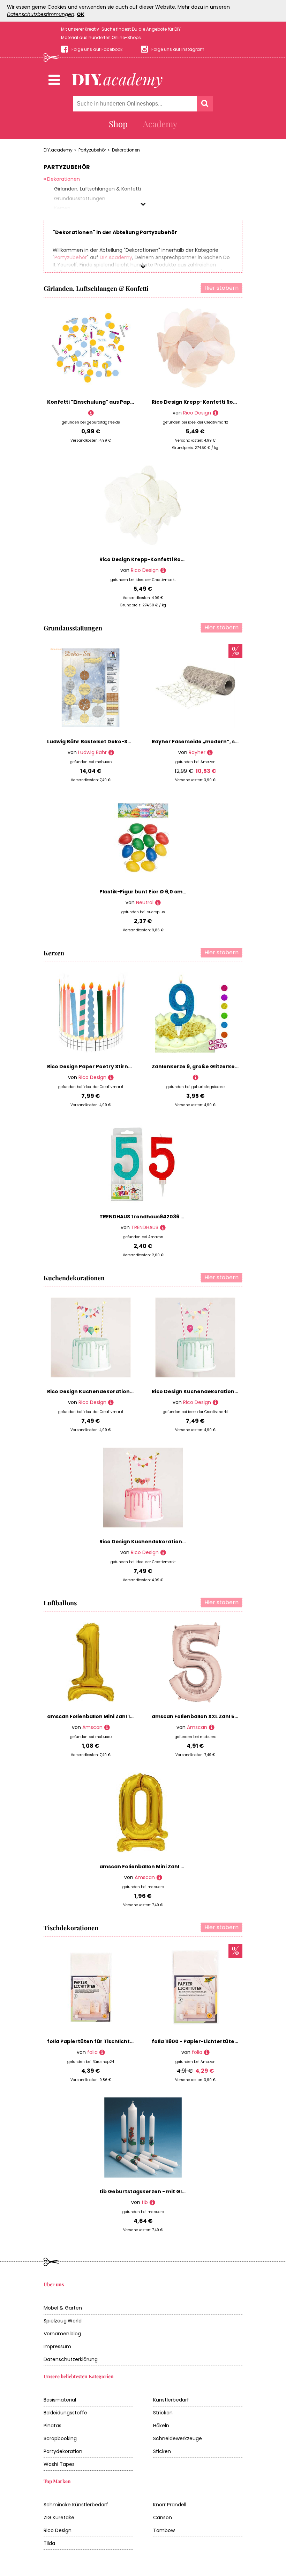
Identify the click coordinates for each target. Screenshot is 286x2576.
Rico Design (197, 413)
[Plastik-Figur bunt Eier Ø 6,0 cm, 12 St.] (158, 903)
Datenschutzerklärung (71, 2359)
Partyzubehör (92, 150)
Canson (163, 2517)
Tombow (164, 2530)
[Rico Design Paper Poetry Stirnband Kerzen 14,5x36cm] (111, 1077)
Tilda (49, 2543)
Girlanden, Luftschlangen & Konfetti (96, 288)
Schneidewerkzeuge (178, 2438)
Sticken (162, 2451)
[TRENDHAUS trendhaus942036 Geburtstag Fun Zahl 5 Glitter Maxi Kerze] (163, 1228)
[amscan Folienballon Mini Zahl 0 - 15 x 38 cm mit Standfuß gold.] (159, 1877)
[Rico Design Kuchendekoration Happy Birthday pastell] (215, 1402)
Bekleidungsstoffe (65, 2413)
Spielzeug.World (63, 2321)
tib (145, 2202)
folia (92, 2052)
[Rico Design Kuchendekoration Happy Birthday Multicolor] (111, 1402)
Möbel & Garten (63, 2308)
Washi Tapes (59, 2464)
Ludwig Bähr (92, 752)
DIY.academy (58, 150)
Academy (160, 124)
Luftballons (60, 1603)
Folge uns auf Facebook (97, 49)
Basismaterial (60, 2400)
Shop (118, 124)
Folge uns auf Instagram (178, 49)
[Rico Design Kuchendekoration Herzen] (163, 1553)
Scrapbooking (60, 2438)
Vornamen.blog (62, 2334)
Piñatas (52, 2426)
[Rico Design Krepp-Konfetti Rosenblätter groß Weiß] (163, 570)
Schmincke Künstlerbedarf (76, 2505)
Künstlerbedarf (171, 2400)
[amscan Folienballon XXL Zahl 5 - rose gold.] (212, 1727)
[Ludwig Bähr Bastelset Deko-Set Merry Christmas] (111, 752)
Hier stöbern (221, 288)
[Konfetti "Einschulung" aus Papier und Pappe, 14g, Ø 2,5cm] (91, 413)
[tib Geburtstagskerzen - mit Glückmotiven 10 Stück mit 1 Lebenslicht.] (152, 2202)
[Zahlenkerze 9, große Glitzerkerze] (195, 1077)
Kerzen (54, 953)
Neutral (145, 902)
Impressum (57, 2346)
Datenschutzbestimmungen (41, 14)
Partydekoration (63, 2451)
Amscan (92, 1727)
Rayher (197, 752)
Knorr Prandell (170, 2505)
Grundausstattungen (73, 628)
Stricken (163, 2413)
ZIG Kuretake (59, 2517)
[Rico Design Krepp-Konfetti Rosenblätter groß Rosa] (215, 413)
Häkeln (161, 2426)
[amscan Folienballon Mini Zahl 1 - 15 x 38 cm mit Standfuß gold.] (107, 1727)
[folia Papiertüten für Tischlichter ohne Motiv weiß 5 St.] (102, 2052)
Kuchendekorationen (74, 1278)
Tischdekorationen (71, 1928)
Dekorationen (126, 150)
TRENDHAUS (145, 1227)
